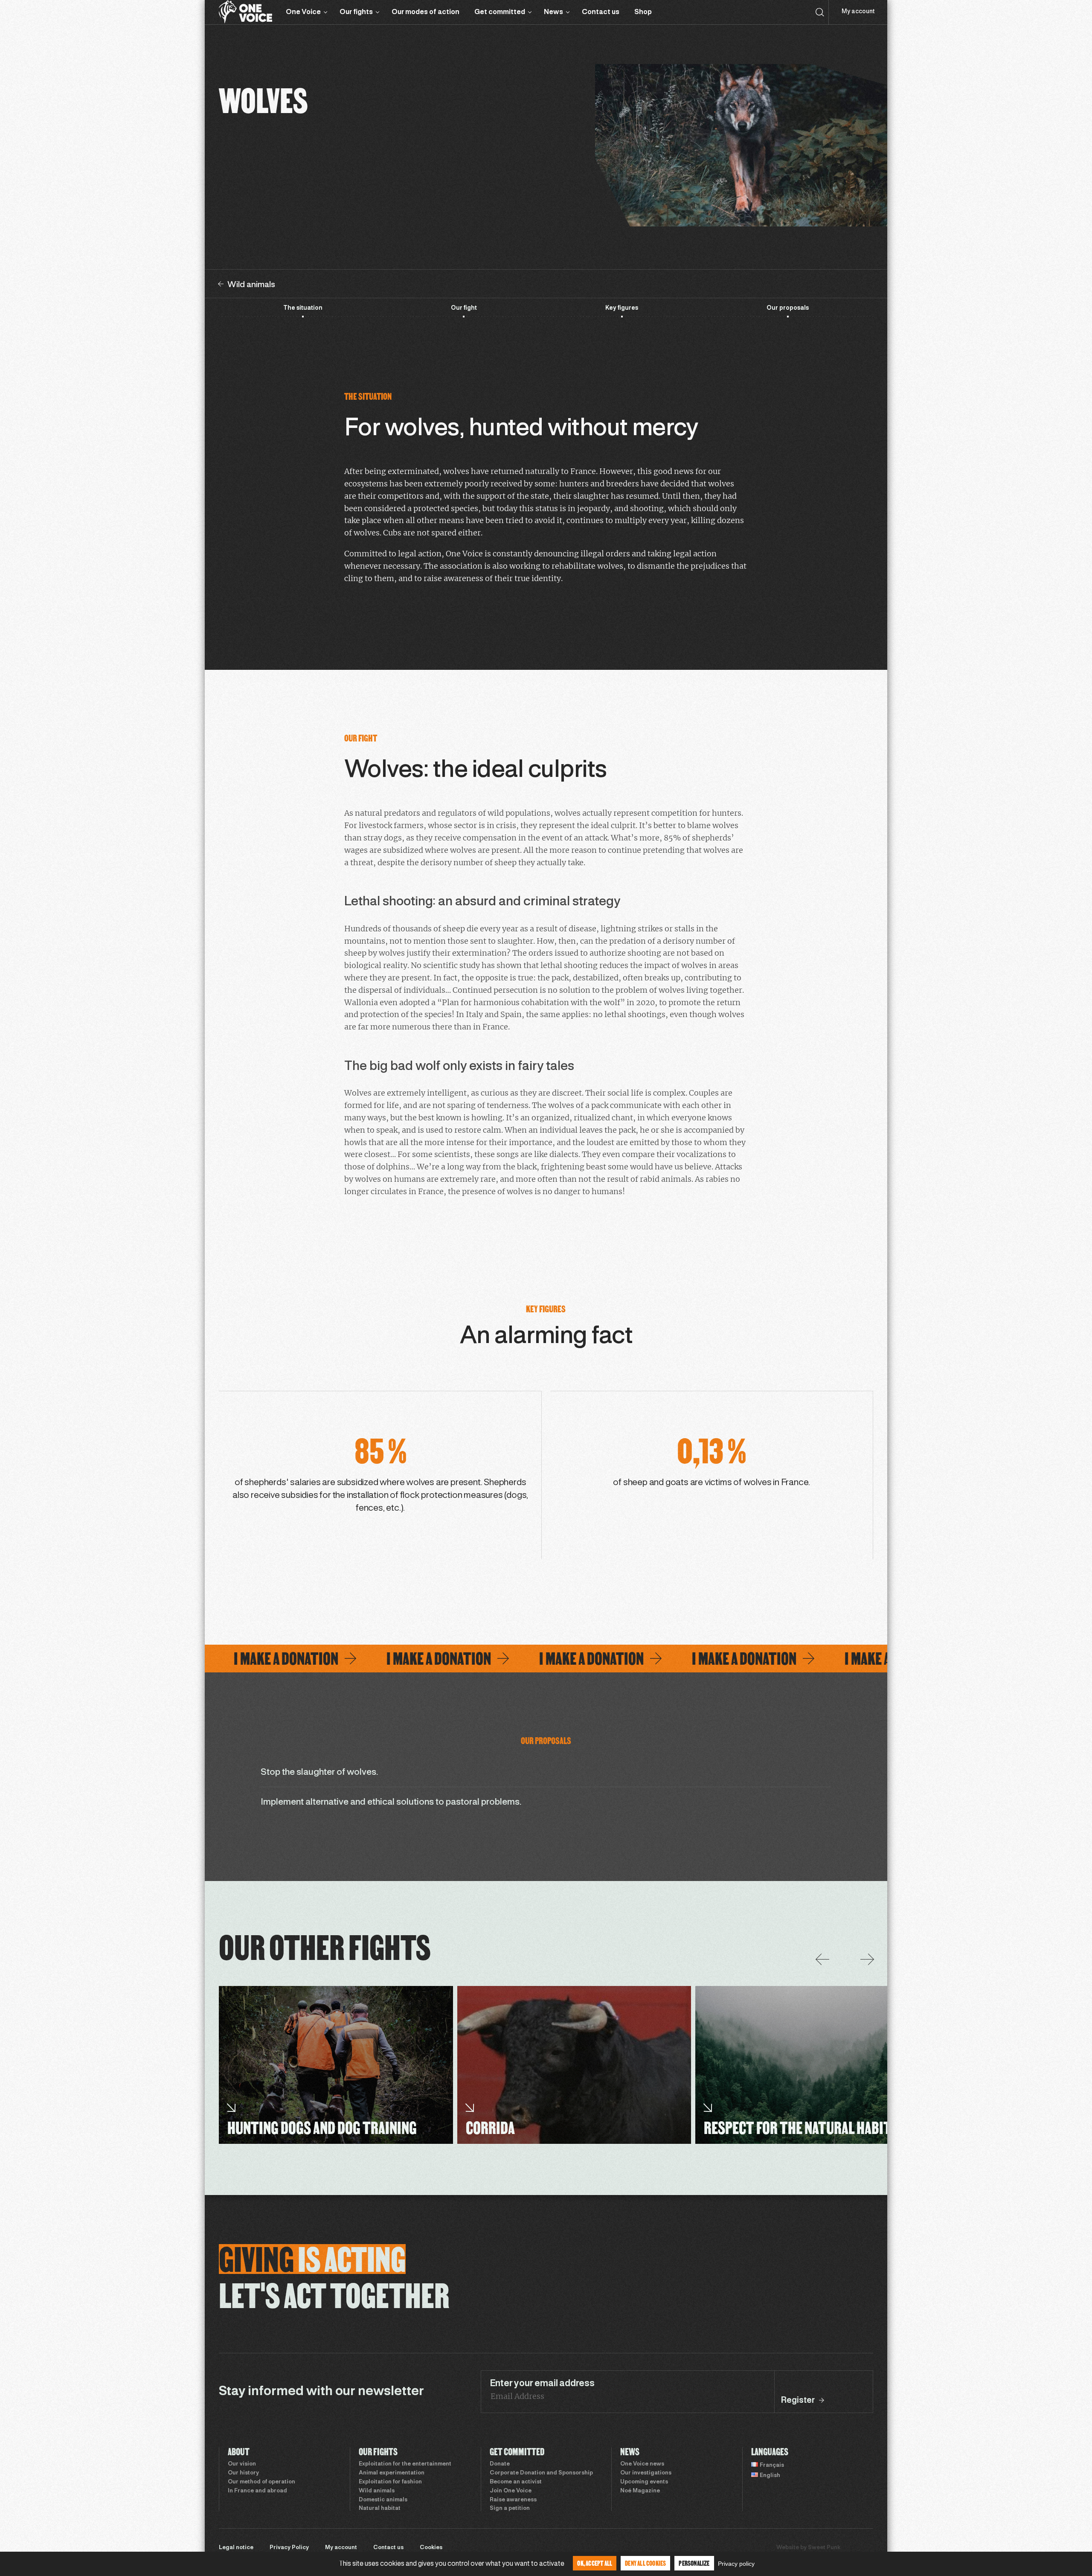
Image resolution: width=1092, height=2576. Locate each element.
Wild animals (377, 2491)
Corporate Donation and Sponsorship (541, 2473)
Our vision (242, 2464)
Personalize (694, 2563)
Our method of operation (261, 2482)
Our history (243, 2473)
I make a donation (225, 1659)
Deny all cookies (645, 2563)
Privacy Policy (289, 2548)
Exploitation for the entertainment (405, 2464)
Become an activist (516, 2482)
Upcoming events (644, 2482)
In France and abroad (257, 2491)
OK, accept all (595, 2563)
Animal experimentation (392, 2473)
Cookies (431, 2548)
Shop (643, 12)
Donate (500, 2464)
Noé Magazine (640, 2491)
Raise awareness (513, 2500)
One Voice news (642, 2464)
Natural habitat (380, 2509)
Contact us (601, 12)
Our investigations (646, 2473)
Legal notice (236, 2548)
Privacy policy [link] (736, 2564)
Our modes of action (425, 12)
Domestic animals (383, 2500)
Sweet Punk (824, 2548)
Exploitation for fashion (390, 2482)
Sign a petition (510, 2509)
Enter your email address (542, 2384)
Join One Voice (511, 2491)
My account (858, 12)
